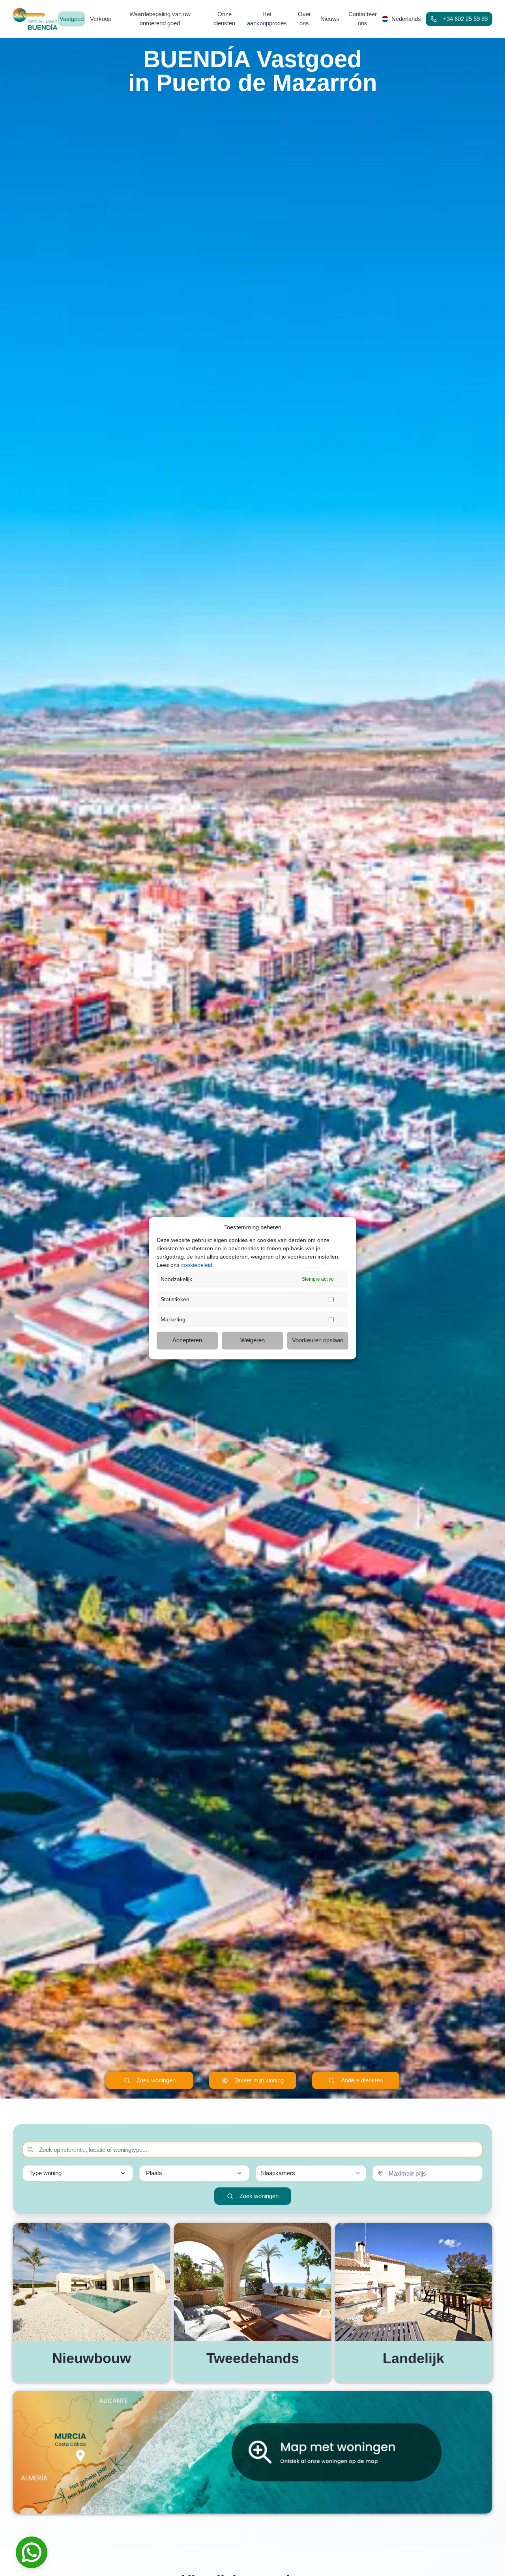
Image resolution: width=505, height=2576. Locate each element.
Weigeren (252, 1340)
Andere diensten (362, 2080)
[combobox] (311, 2173)
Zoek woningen (156, 2080)
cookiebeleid (197, 1265)
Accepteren (187, 1340)
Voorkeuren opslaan (318, 1340)
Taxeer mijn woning (259, 2080)
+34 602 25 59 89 (465, 19)
